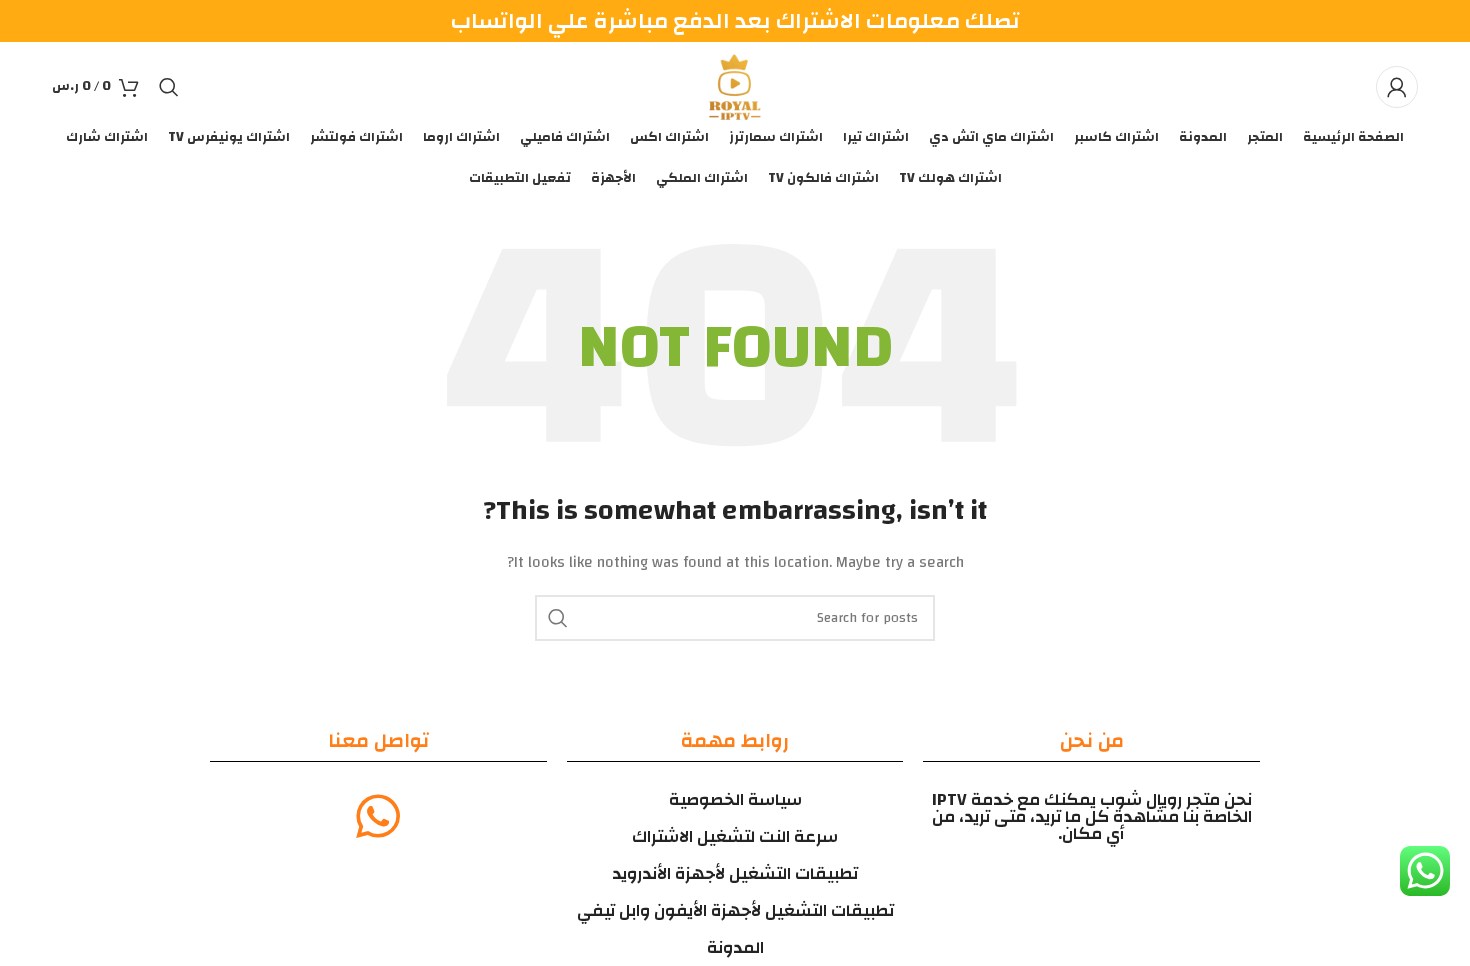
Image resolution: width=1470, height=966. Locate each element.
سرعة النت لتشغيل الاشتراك (735, 836)
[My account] (1397, 87)
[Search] (169, 87)
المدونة (735, 947)
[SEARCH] (558, 618)
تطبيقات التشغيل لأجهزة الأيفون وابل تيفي (735, 910)
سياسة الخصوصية (735, 799)
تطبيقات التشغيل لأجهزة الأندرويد (735, 873)
